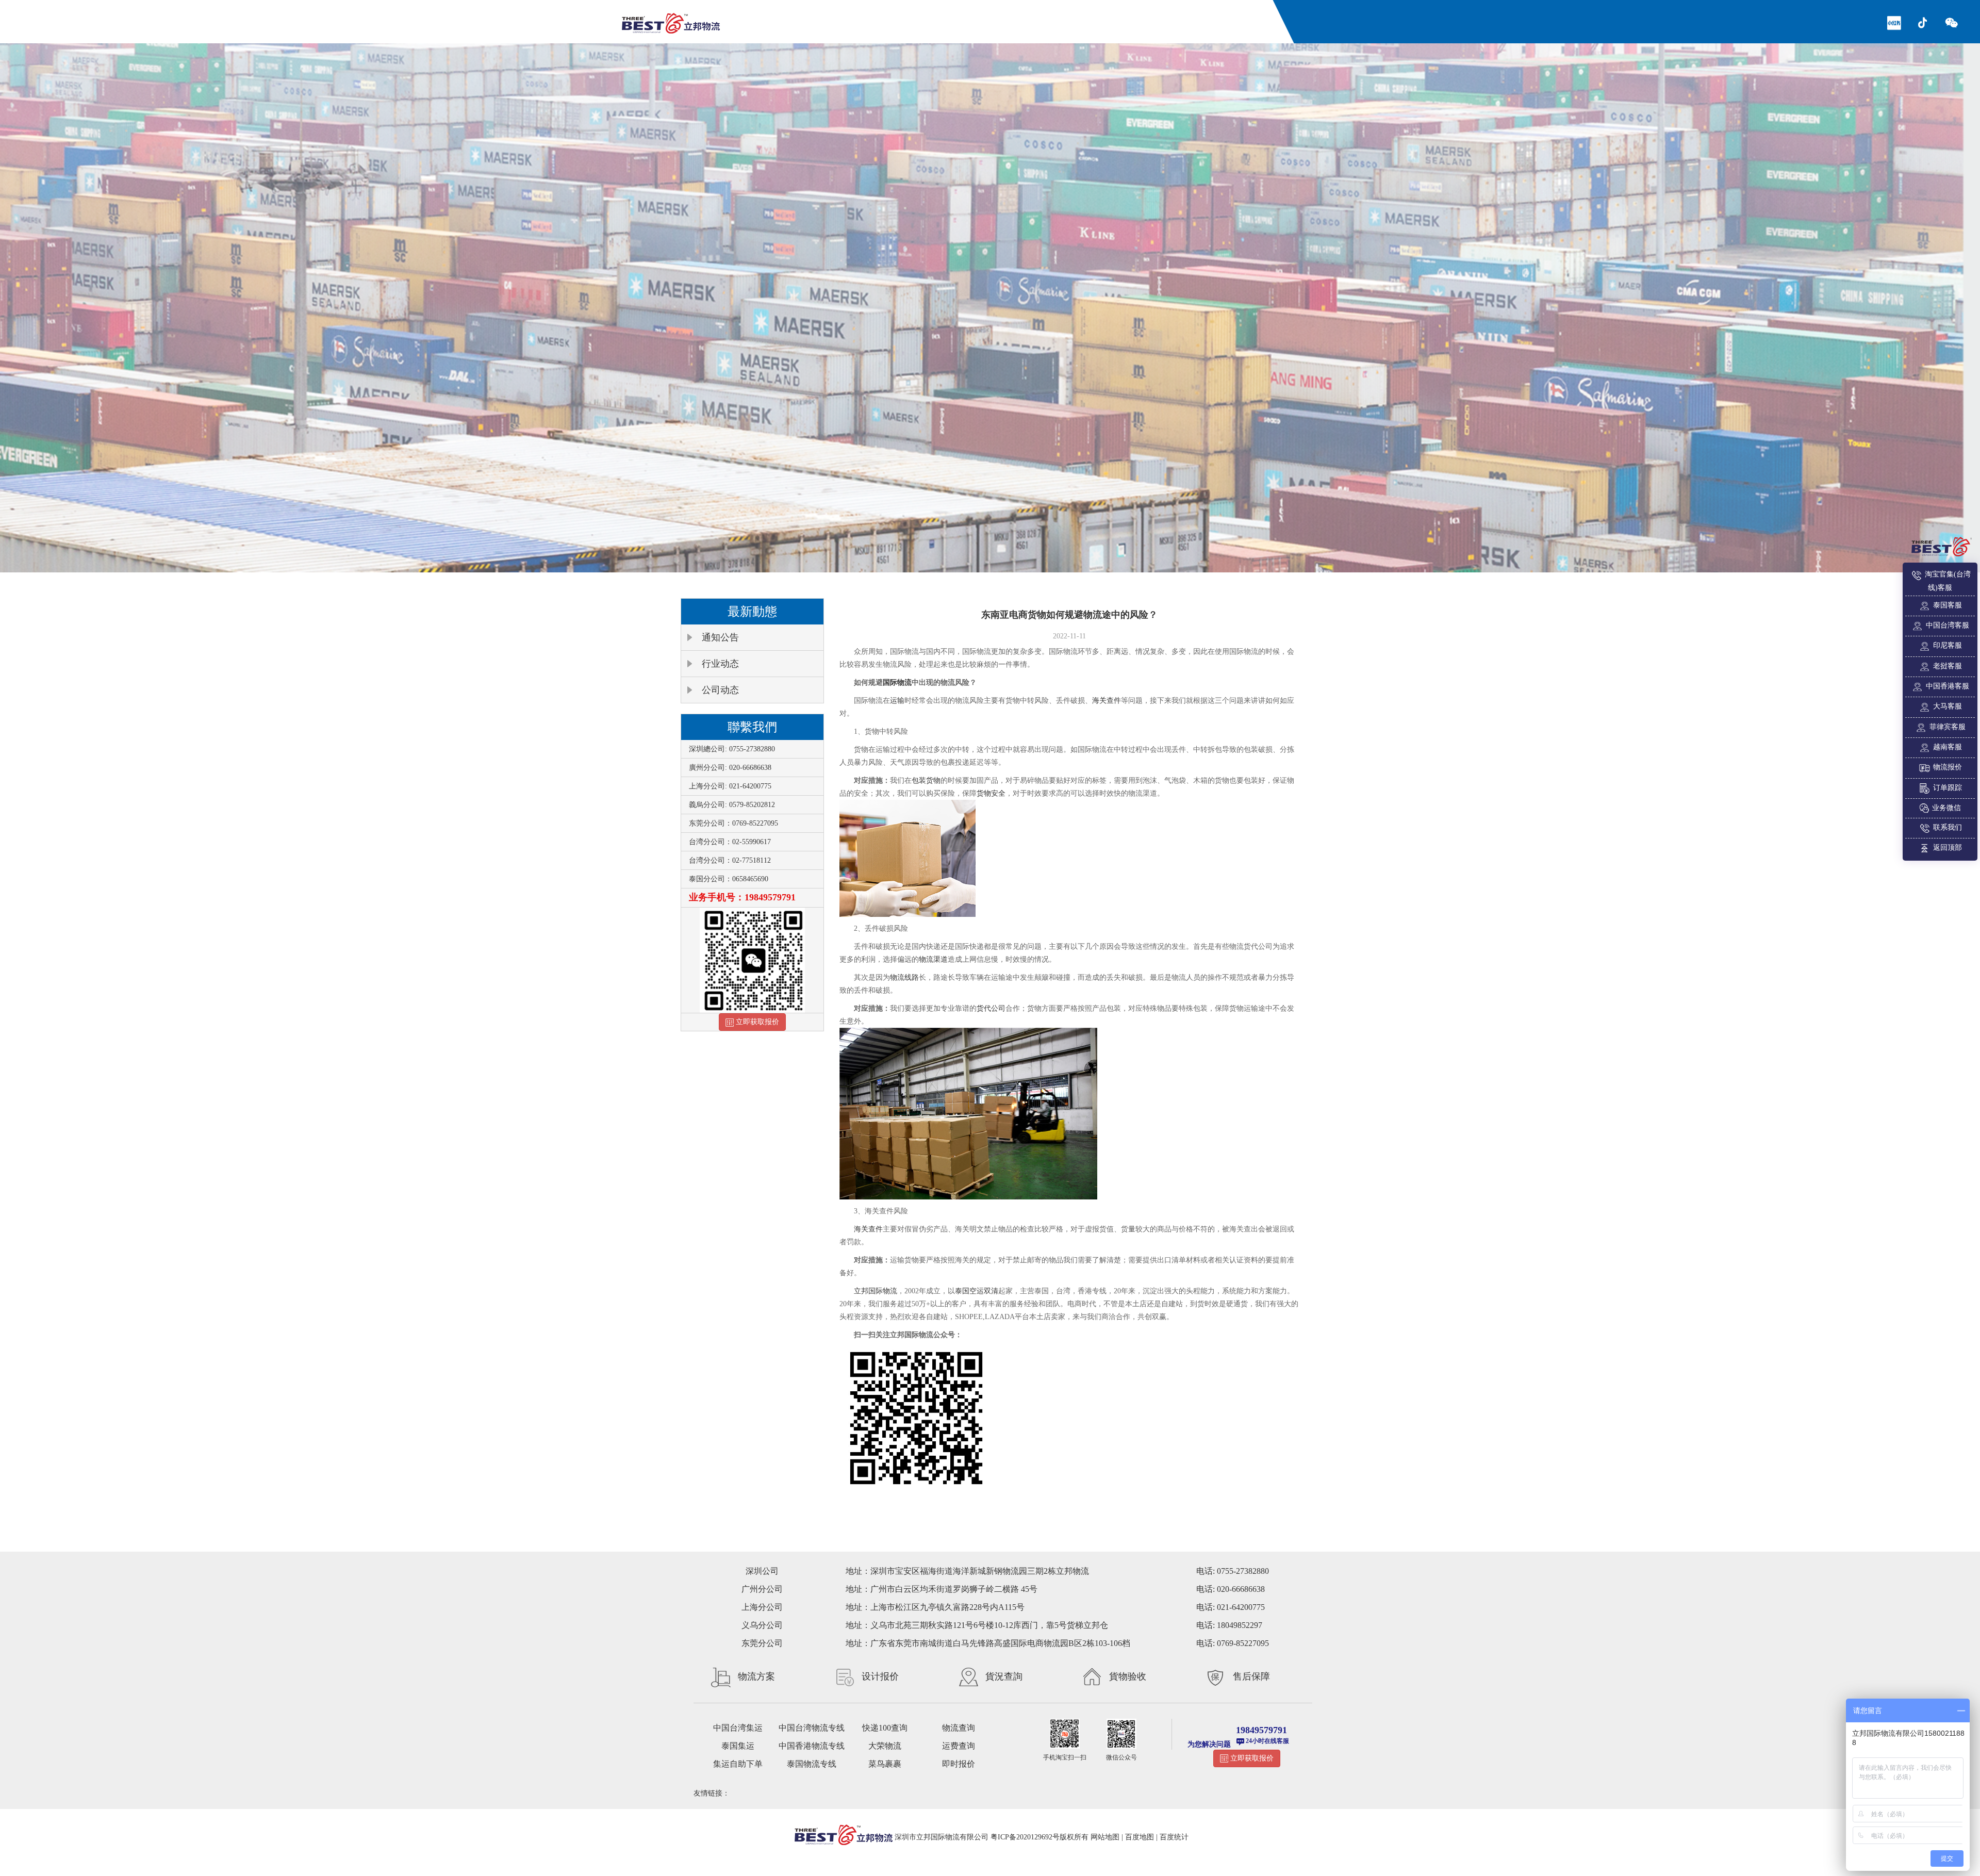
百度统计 (1174, 1837)
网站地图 (1105, 1837)
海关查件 (1107, 701)
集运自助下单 (738, 1764)
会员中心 (1157, 20)
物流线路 (904, 977)
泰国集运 (738, 1746)
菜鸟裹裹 (885, 1764)
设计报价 (880, 1676)
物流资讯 (1070, 20)
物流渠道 (933, 959)
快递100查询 (885, 1728)
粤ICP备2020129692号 (1025, 1837)
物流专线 (912, 20)
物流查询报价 (962, 20)
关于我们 (1114, 20)
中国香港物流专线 (812, 1746)
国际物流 (897, 682)
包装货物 (926, 780)
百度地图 (1140, 1837)
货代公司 (991, 1008)
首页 (876, 20)
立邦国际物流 (876, 1291)
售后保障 (1251, 1676)
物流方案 (756, 1676)
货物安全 (991, 793)
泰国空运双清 (977, 1291)
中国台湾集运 (738, 1728)
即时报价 (959, 1764)
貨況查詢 (1004, 1676)
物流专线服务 (1020, 20)
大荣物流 (885, 1746)
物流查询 (959, 1728)
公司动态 (720, 690)
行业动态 (720, 664)
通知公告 (720, 637)
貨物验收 (1128, 1676)
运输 (897, 701)
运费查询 (959, 1746)
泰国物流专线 (812, 1764)
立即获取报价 (756, 1022)
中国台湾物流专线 (812, 1728)
